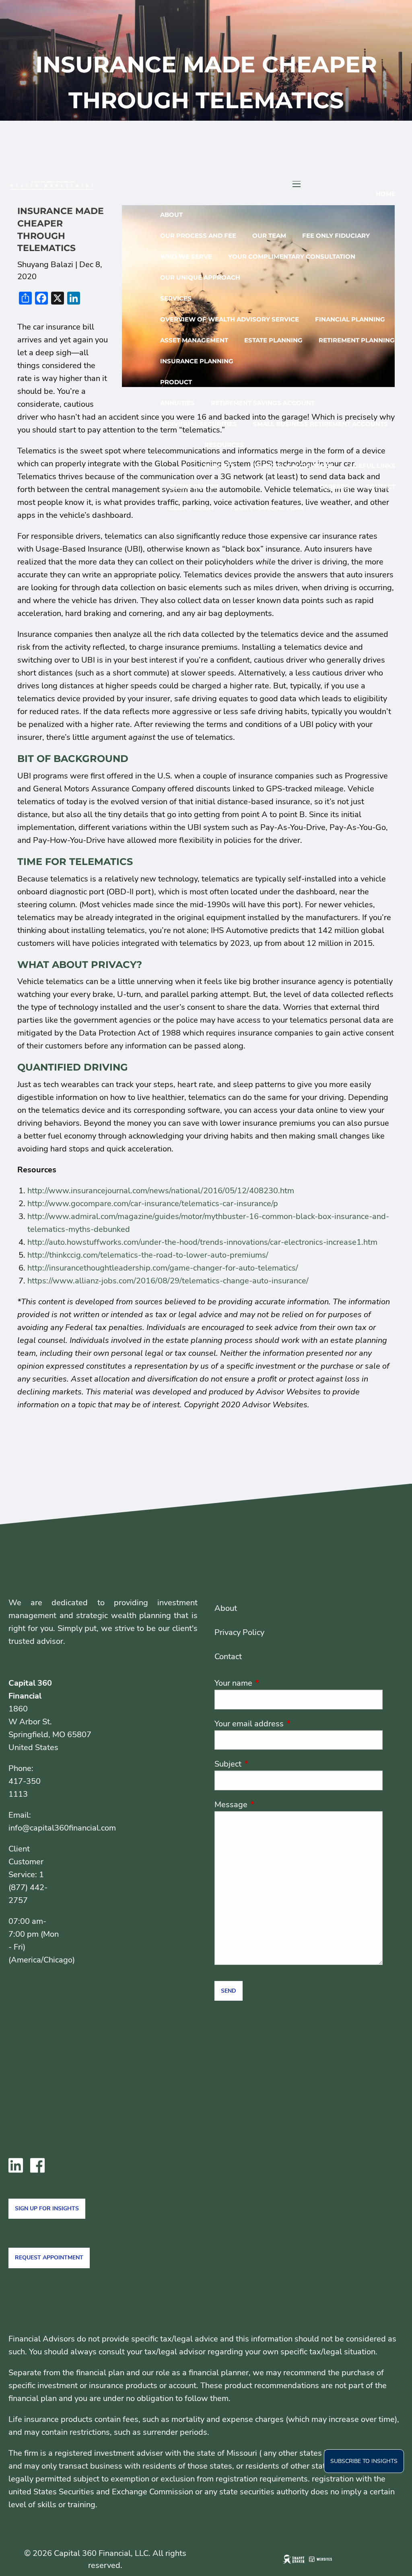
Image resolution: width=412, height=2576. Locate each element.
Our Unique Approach (200, 277)
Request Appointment (49, 2258)
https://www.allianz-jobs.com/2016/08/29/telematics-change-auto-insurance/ (168, 1281)
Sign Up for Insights (47, 2208)
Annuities (177, 403)
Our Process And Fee (198, 236)
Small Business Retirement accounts (320, 424)
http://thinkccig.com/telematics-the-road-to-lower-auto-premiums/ (148, 1255)
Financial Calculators (292, 466)
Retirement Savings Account (263, 403)
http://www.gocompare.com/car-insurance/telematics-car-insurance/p (153, 1204)
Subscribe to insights (364, 2461)
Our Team (269, 236)
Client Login (191, 508)
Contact (380, 487)
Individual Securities (199, 424)
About (171, 215)
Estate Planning (273, 340)
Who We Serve (186, 256)
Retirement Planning (357, 340)
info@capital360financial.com (62, 1828)
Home (386, 194)
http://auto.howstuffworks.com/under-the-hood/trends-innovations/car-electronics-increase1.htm (202, 1242)
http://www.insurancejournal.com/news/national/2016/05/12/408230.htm (161, 1191)
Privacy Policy (239, 1632)
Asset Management (194, 340)
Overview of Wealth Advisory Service (230, 319)
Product (176, 382)
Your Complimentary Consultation (292, 256)
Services (176, 298)
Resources (224, 445)
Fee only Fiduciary (336, 236)
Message (270, 1805)
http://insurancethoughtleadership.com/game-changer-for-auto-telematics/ (163, 1268)
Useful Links (373, 466)
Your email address (288, 1724)
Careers (334, 487)
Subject (267, 1764)
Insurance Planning (197, 361)
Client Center (194, 487)
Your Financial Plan (267, 508)
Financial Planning (350, 319)
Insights (219, 466)
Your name (272, 1683)
